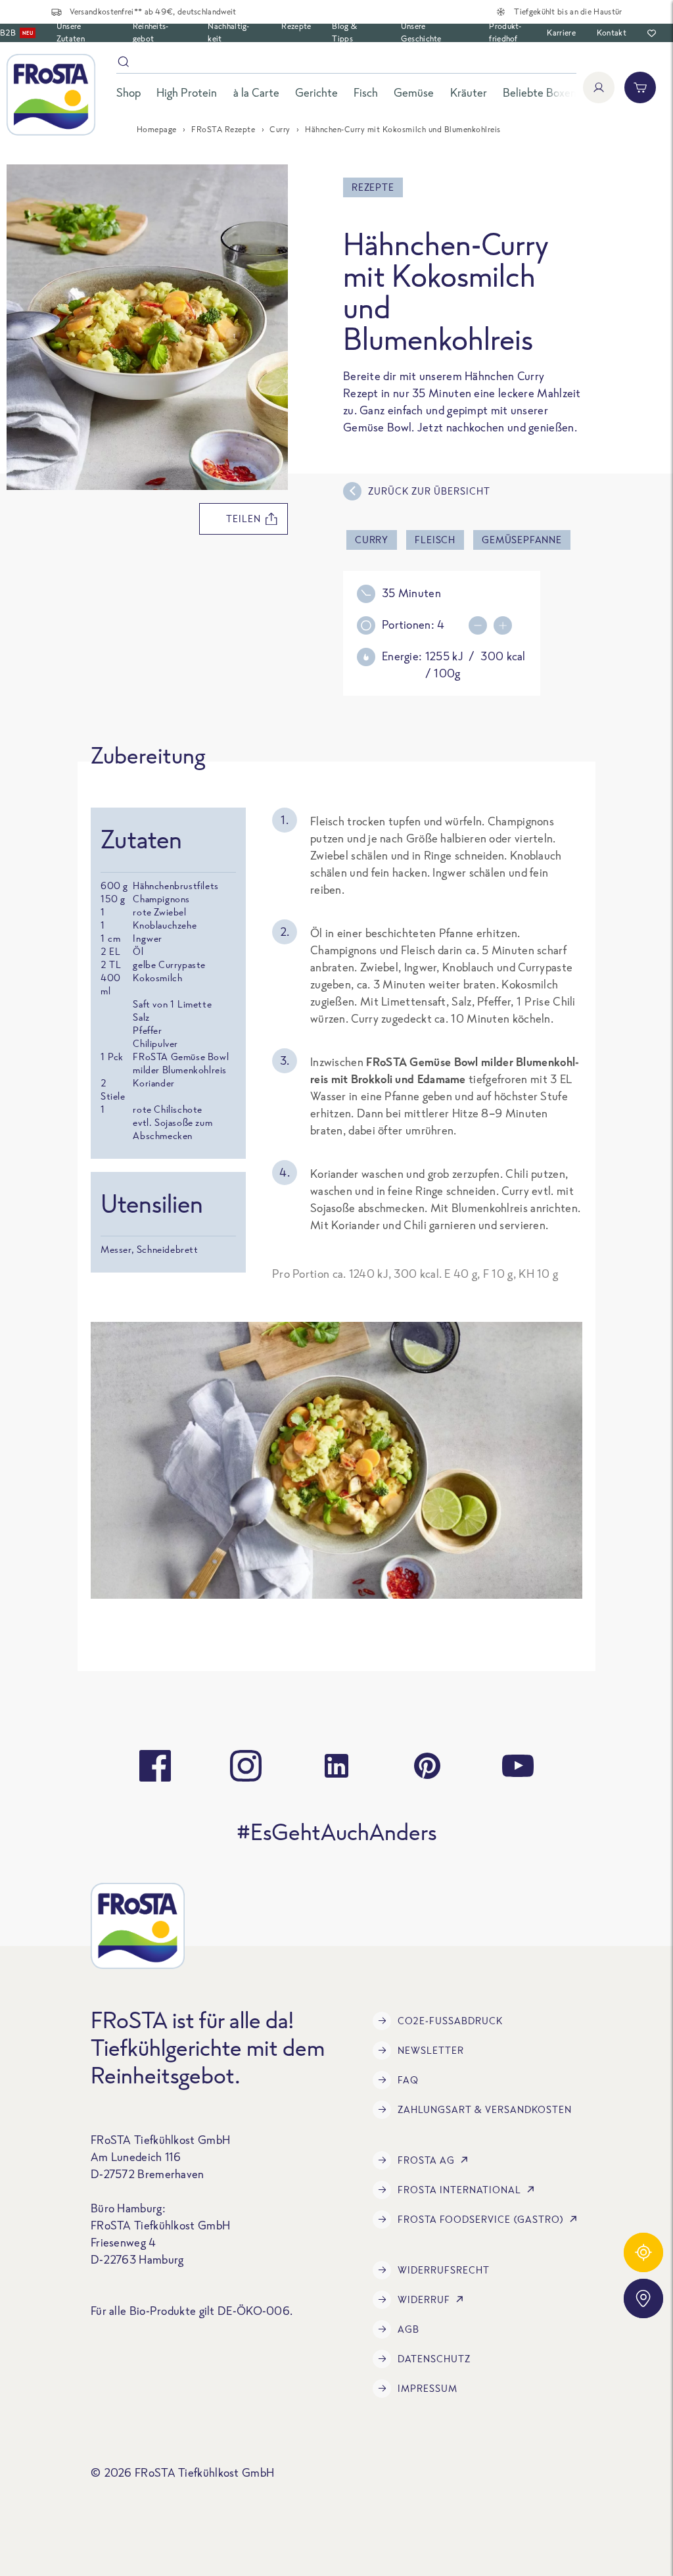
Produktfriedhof (505, 32)
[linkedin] (336, 1766)
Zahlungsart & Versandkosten (485, 2109)
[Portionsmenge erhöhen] (481, 625)
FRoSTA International (459, 2190)
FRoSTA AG (426, 2160)
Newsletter (431, 2050)
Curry (280, 129)
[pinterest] (427, 1766)
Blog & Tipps (344, 32)
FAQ (408, 2080)
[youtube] (518, 1766)
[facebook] (155, 1766)
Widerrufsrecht (444, 2270)
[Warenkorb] (640, 87)
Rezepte (296, 26)
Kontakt (612, 33)
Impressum (428, 2388)
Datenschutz (434, 2359)
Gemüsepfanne (522, 540)
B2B (16, 33)
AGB (408, 2329)
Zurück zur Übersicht (429, 491)
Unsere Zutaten (71, 32)
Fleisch (435, 540)
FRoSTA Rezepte (223, 129)
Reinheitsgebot (151, 32)
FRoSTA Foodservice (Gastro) (481, 2219)
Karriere (561, 33)
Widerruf (424, 2299)
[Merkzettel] (652, 33)
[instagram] (246, 1766)
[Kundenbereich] (599, 87)
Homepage (157, 129)
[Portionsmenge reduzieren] (506, 625)
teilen (244, 519)
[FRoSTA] (51, 95)
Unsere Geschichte (421, 32)
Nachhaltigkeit (228, 32)
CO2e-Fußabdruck (450, 2021)
